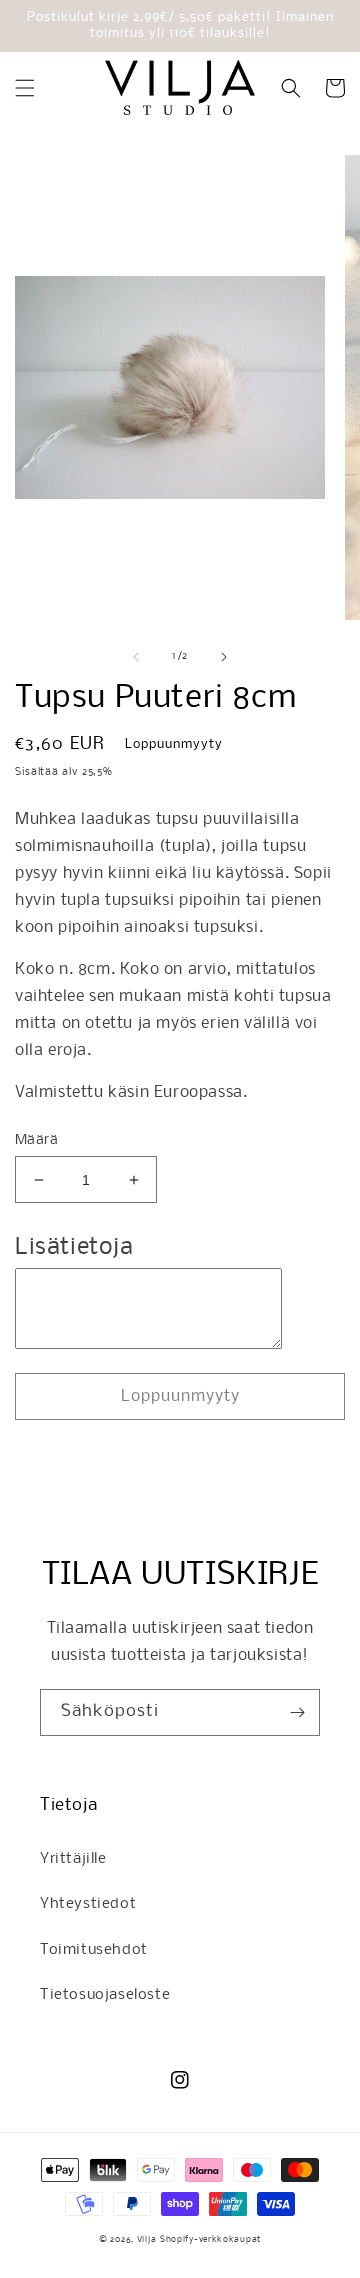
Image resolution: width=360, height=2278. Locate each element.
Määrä (36, 1140)
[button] (25, 88)
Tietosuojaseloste (105, 1995)
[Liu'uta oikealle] (224, 657)
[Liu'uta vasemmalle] (136, 657)
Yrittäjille (73, 1859)
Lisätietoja (74, 1247)
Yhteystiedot (88, 1904)
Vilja (147, 2239)
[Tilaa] (297, 1712)
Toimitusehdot (94, 1950)
